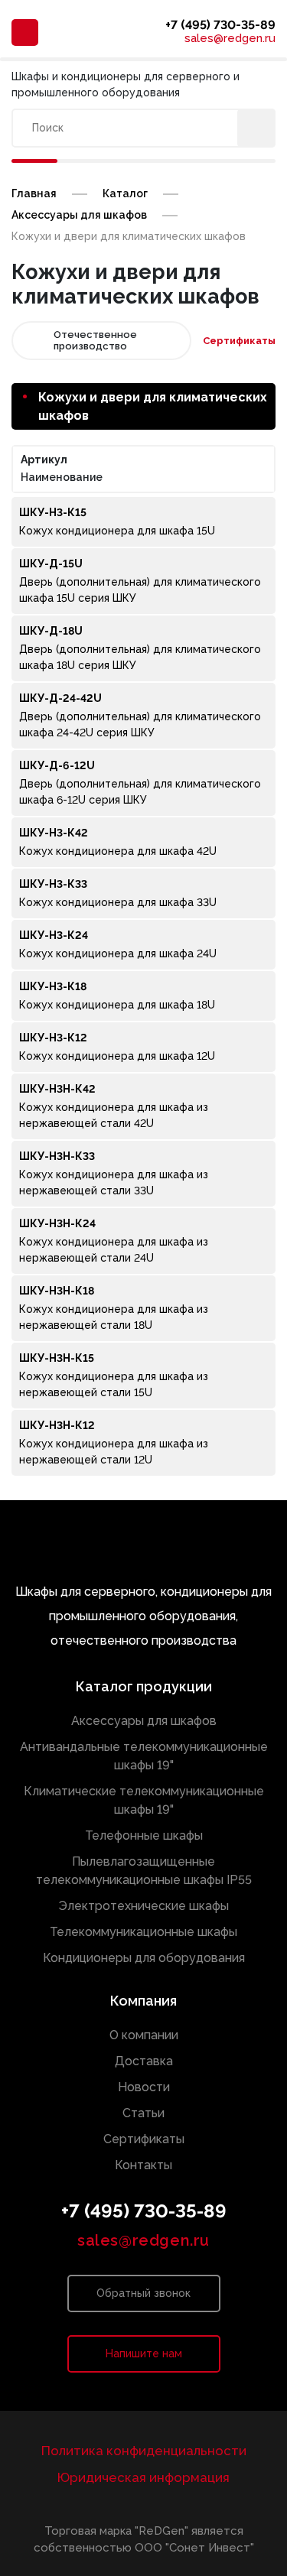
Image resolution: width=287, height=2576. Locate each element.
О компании (144, 2035)
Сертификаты (239, 341)
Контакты (143, 2165)
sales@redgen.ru (230, 39)
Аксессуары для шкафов (144, 1721)
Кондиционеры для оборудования (144, 1958)
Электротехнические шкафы (143, 1906)
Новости (144, 2087)
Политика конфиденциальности (144, 2451)
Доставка (144, 2061)
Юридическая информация (143, 2477)
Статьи (143, 2113)
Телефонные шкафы (144, 1835)
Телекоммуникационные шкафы (143, 1932)
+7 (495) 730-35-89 (220, 25)
